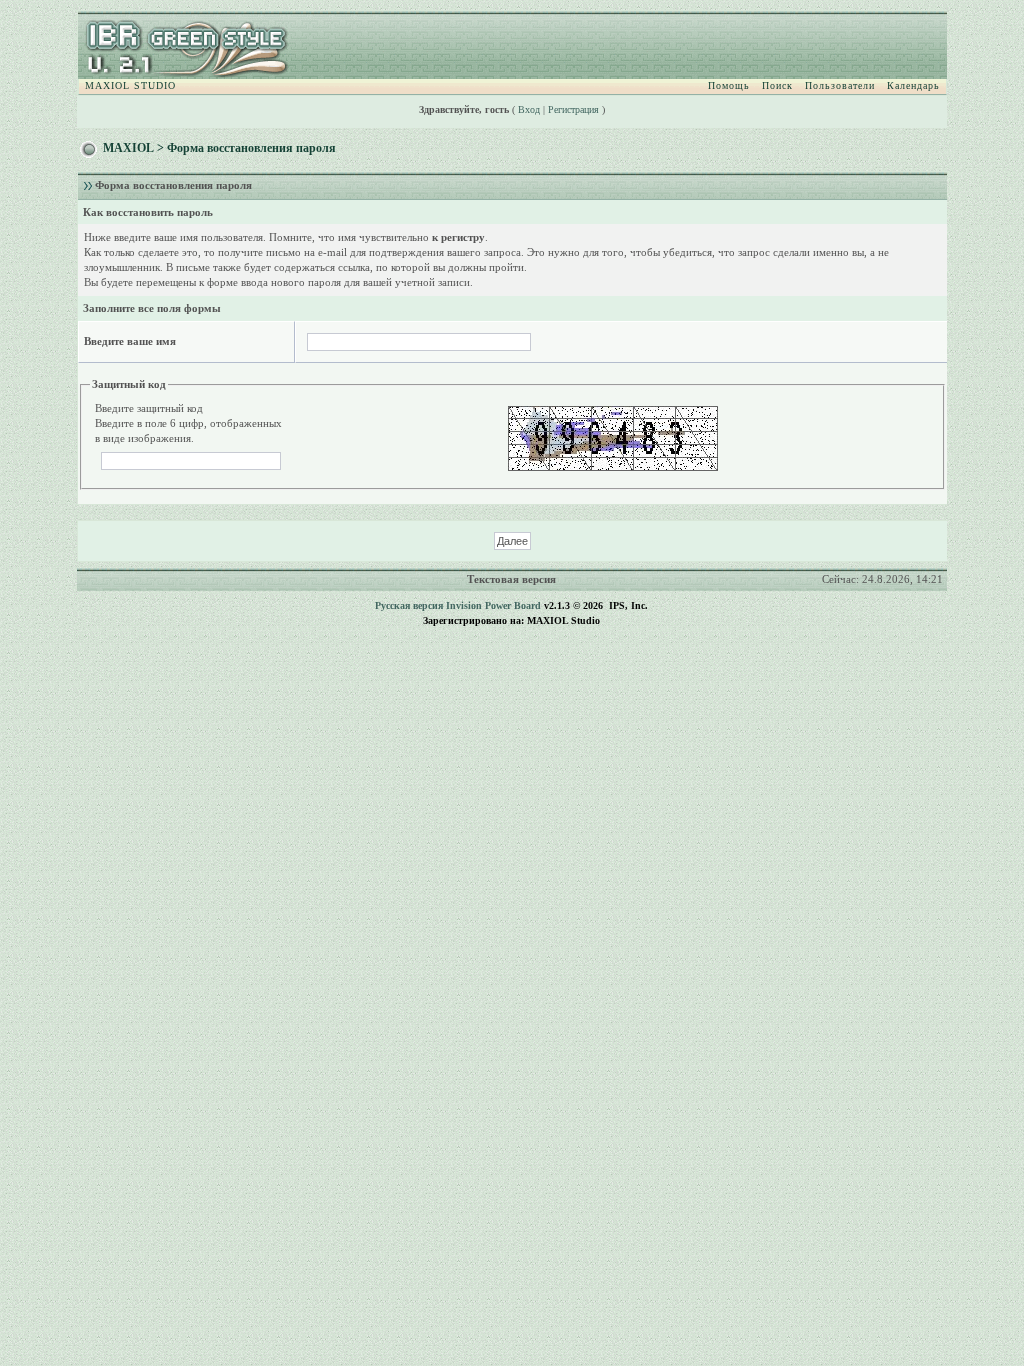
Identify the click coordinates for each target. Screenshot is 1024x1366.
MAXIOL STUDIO (130, 85)
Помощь (729, 85)
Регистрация (573, 109)
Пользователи (840, 85)
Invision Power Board (493, 605)
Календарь (913, 85)
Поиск (777, 85)
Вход (529, 109)
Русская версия (409, 605)
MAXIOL (128, 148)
